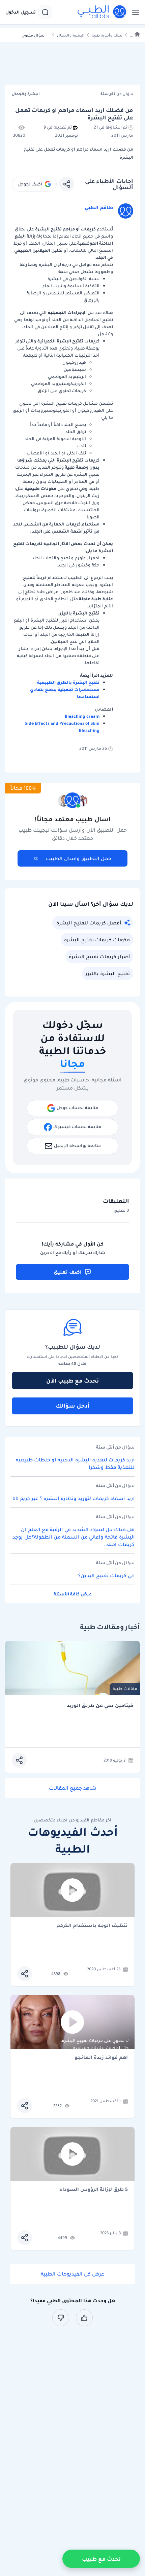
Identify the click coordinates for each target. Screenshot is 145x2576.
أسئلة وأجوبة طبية (108, 35)
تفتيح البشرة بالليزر (108, 973)
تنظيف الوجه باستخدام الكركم (92, 1926)
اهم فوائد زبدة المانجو (101, 2058)
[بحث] (45, 12)
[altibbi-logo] (102, 12)
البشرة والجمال (71, 35)
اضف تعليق (68, 1272)
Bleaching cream (82, 716)
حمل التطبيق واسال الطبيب (79, 858)
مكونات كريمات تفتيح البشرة (97, 940)
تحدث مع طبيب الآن (72, 1381)
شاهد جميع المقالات (73, 1788)
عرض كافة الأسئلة (73, 1594)
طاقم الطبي (99, 207)
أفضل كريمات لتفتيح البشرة (89, 923)
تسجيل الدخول (21, 12)
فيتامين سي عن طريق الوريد (100, 1706)
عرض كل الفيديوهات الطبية (72, 2274)
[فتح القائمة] (134, 12)
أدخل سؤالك (73, 1406)
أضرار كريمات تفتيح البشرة (99, 957)
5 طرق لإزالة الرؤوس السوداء (94, 2190)
